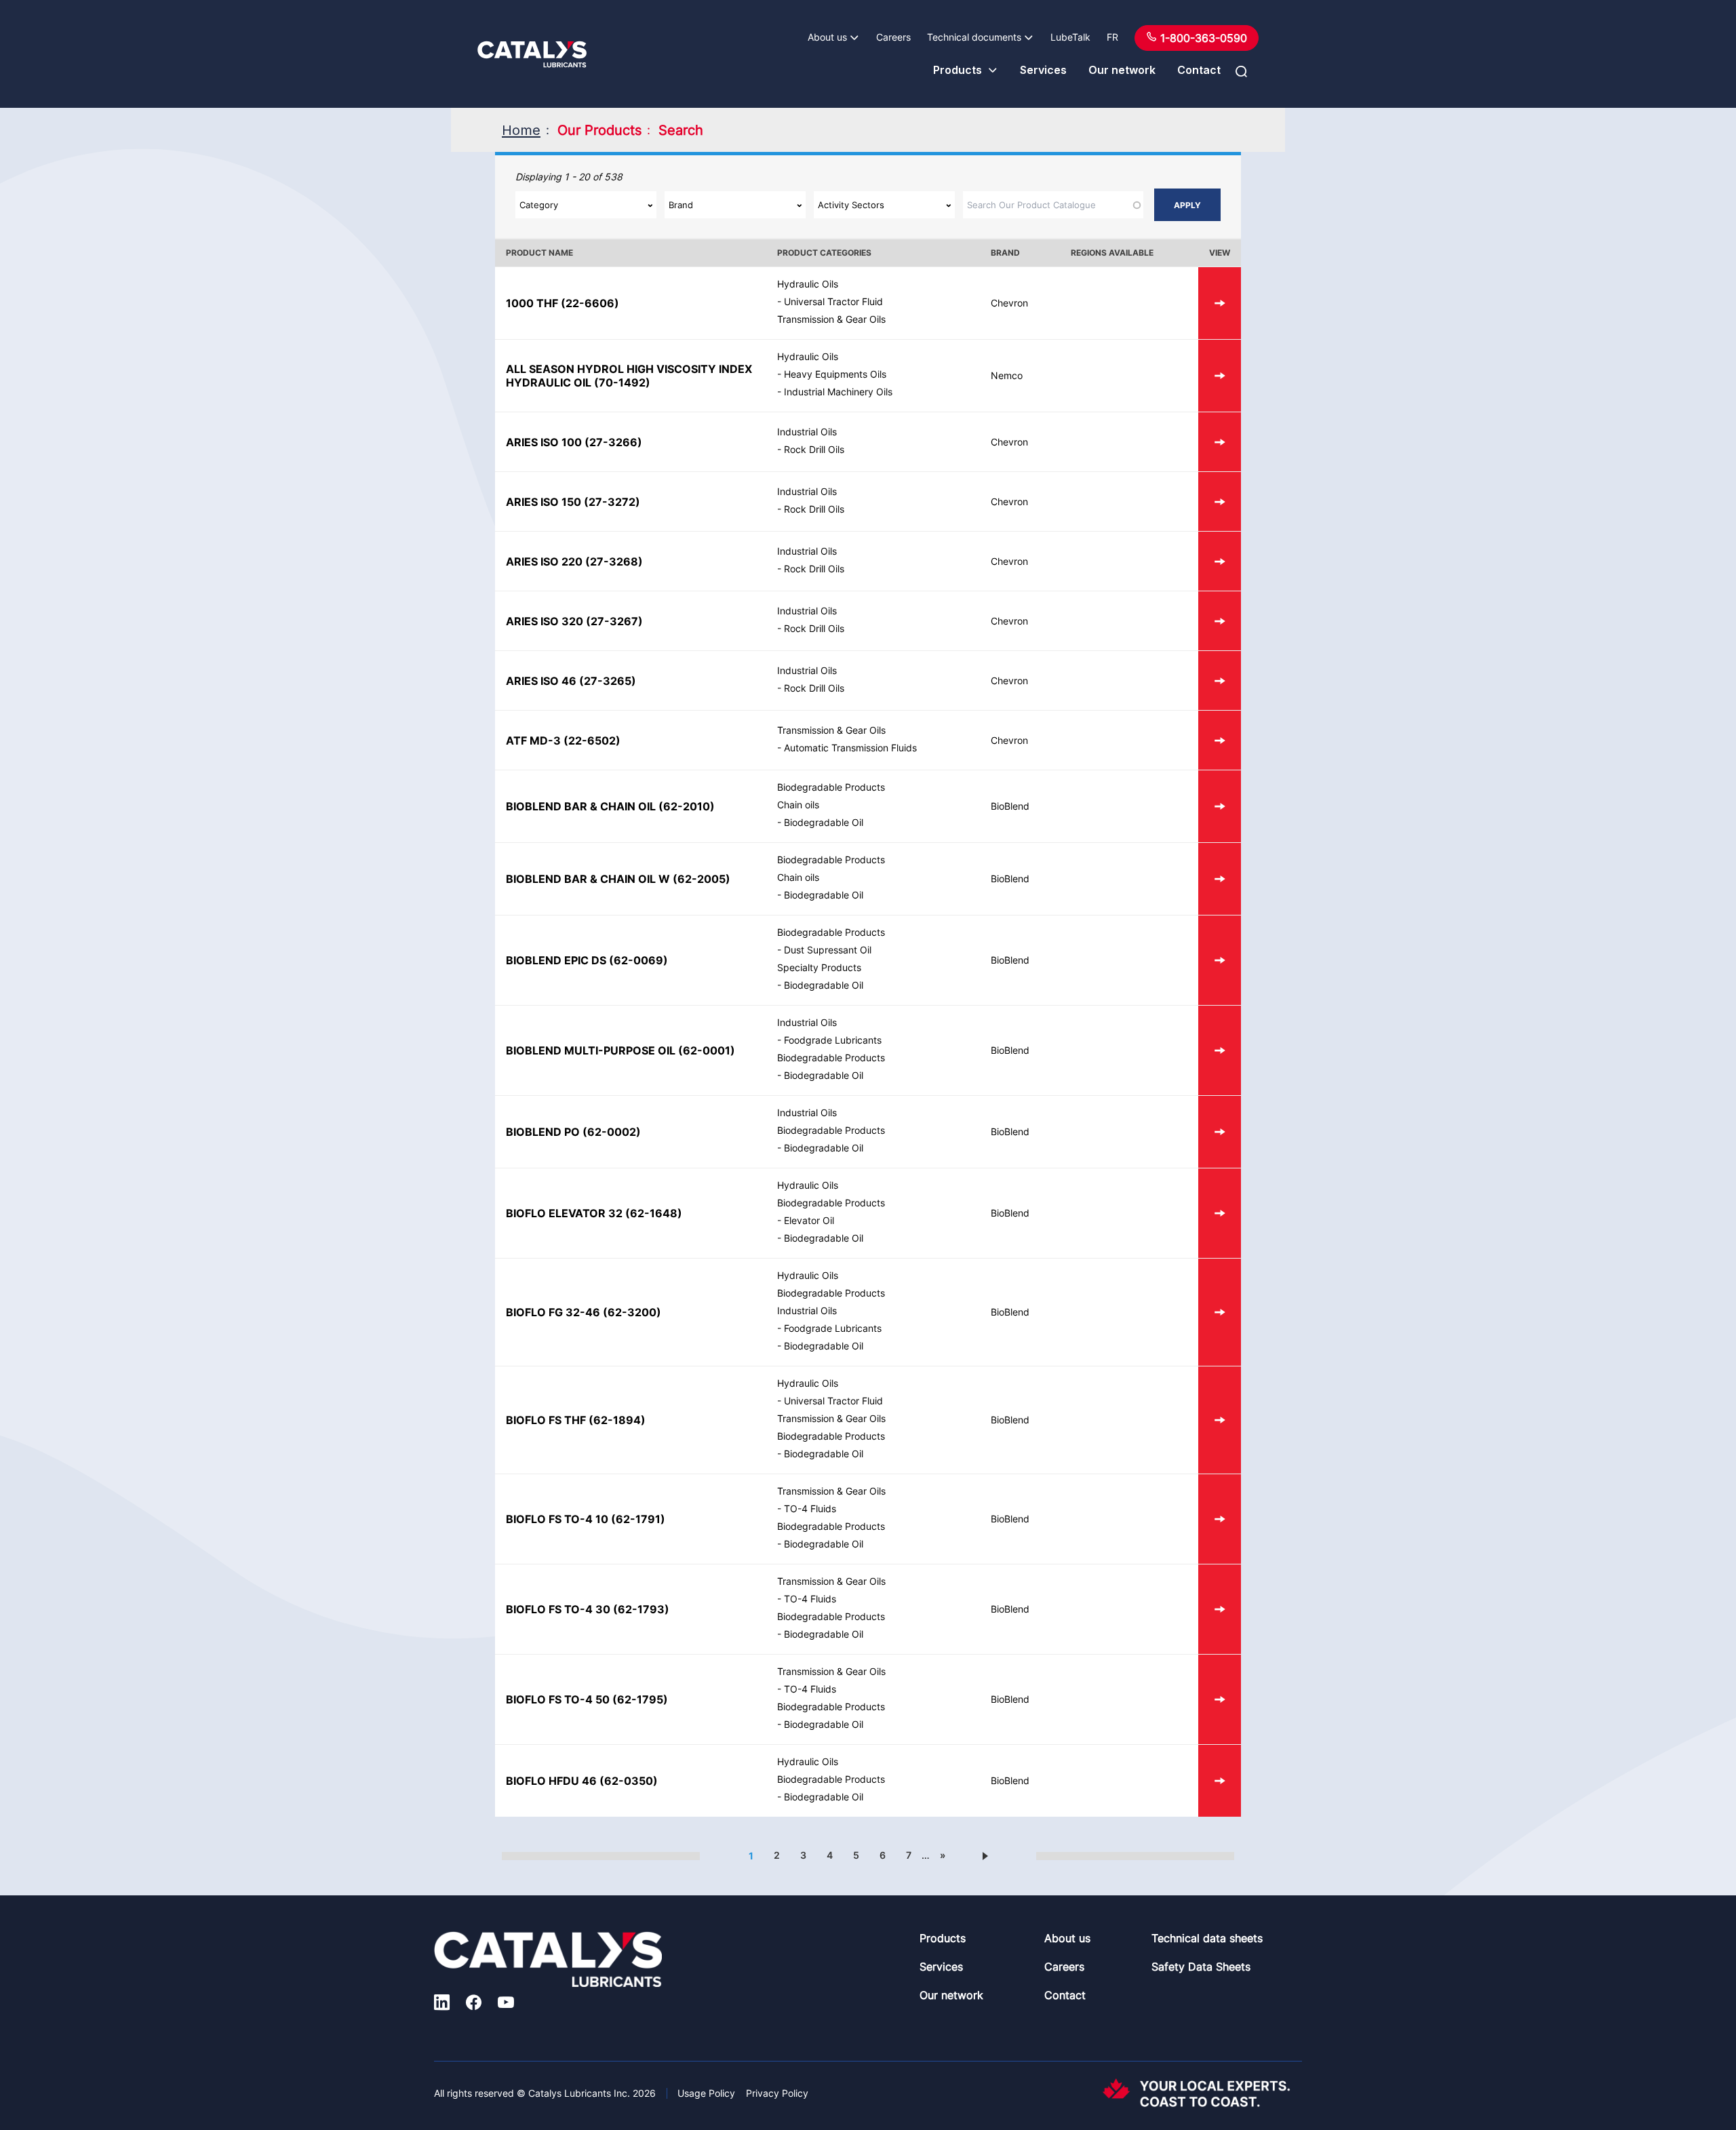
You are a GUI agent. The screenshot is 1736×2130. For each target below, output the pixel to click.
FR (1112, 37)
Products (958, 70)
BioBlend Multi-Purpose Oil (591, 1050)
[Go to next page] (985, 1855)
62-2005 (702, 879)
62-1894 (617, 1420)
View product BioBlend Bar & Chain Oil (1220, 806)
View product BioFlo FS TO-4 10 (1220, 1519)
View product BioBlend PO (1220, 1132)
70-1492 (622, 382)
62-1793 (641, 1609)
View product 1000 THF (1220, 303)
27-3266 (613, 442)
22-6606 (590, 303)
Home (521, 130)
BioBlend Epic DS (556, 960)
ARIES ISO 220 (544, 561)
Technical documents (974, 37)
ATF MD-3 (533, 741)
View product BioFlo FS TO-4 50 (1220, 1699)
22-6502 (592, 741)
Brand (1005, 253)
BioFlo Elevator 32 (564, 1213)
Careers (893, 37)
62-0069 (638, 960)
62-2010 (687, 806)
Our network (1122, 70)
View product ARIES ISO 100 (1220, 442)
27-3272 (612, 502)
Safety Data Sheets (1201, 1967)
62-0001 (707, 1050)
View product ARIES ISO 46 (1220, 681)
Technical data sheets (1207, 1938)
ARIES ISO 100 (544, 442)
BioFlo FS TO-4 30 (558, 1609)
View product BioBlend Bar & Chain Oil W (1220, 879)
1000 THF (532, 303)
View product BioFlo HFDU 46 (1220, 1781)
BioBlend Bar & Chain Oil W (588, 879)
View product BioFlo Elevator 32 (1220, 1213)
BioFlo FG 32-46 (553, 1312)
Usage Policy (706, 2093)
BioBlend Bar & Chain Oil (581, 806)
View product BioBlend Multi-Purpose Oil (1220, 1050)
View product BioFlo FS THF (1220, 1420)
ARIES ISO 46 (541, 681)
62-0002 (612, 1132)
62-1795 (640, 1699)
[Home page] (532, 54)
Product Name (539, 253)
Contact (1199, 70)
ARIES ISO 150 (544, 502)
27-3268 (614, 561)
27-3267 (614, 621)
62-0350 (629, 1781)
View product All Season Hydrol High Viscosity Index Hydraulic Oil (1220, 376)
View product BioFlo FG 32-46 (1220, 1312)
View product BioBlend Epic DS (1220, 960)
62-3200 (632, 1312)
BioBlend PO (543, 1132)
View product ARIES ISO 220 (1220, 561)
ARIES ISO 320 (545, 621)
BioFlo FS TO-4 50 (558, 1699)
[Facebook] (474, 2004)
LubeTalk (1070, 37)
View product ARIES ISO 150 (1220, 501)
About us (827, 37)
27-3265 (608, 681)
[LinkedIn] (442, 2004)
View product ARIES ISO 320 (1220, 621)
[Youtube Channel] (506, 2004)
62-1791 (638, 1519)
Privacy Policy (777, 2093)
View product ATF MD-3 (1220, 740)
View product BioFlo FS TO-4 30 (1220, 1609)
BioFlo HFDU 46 (551, 1781)
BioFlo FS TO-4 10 (557, 1519)
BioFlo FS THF (546, 1420)
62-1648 (654, 1213)
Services (1043, 70)
